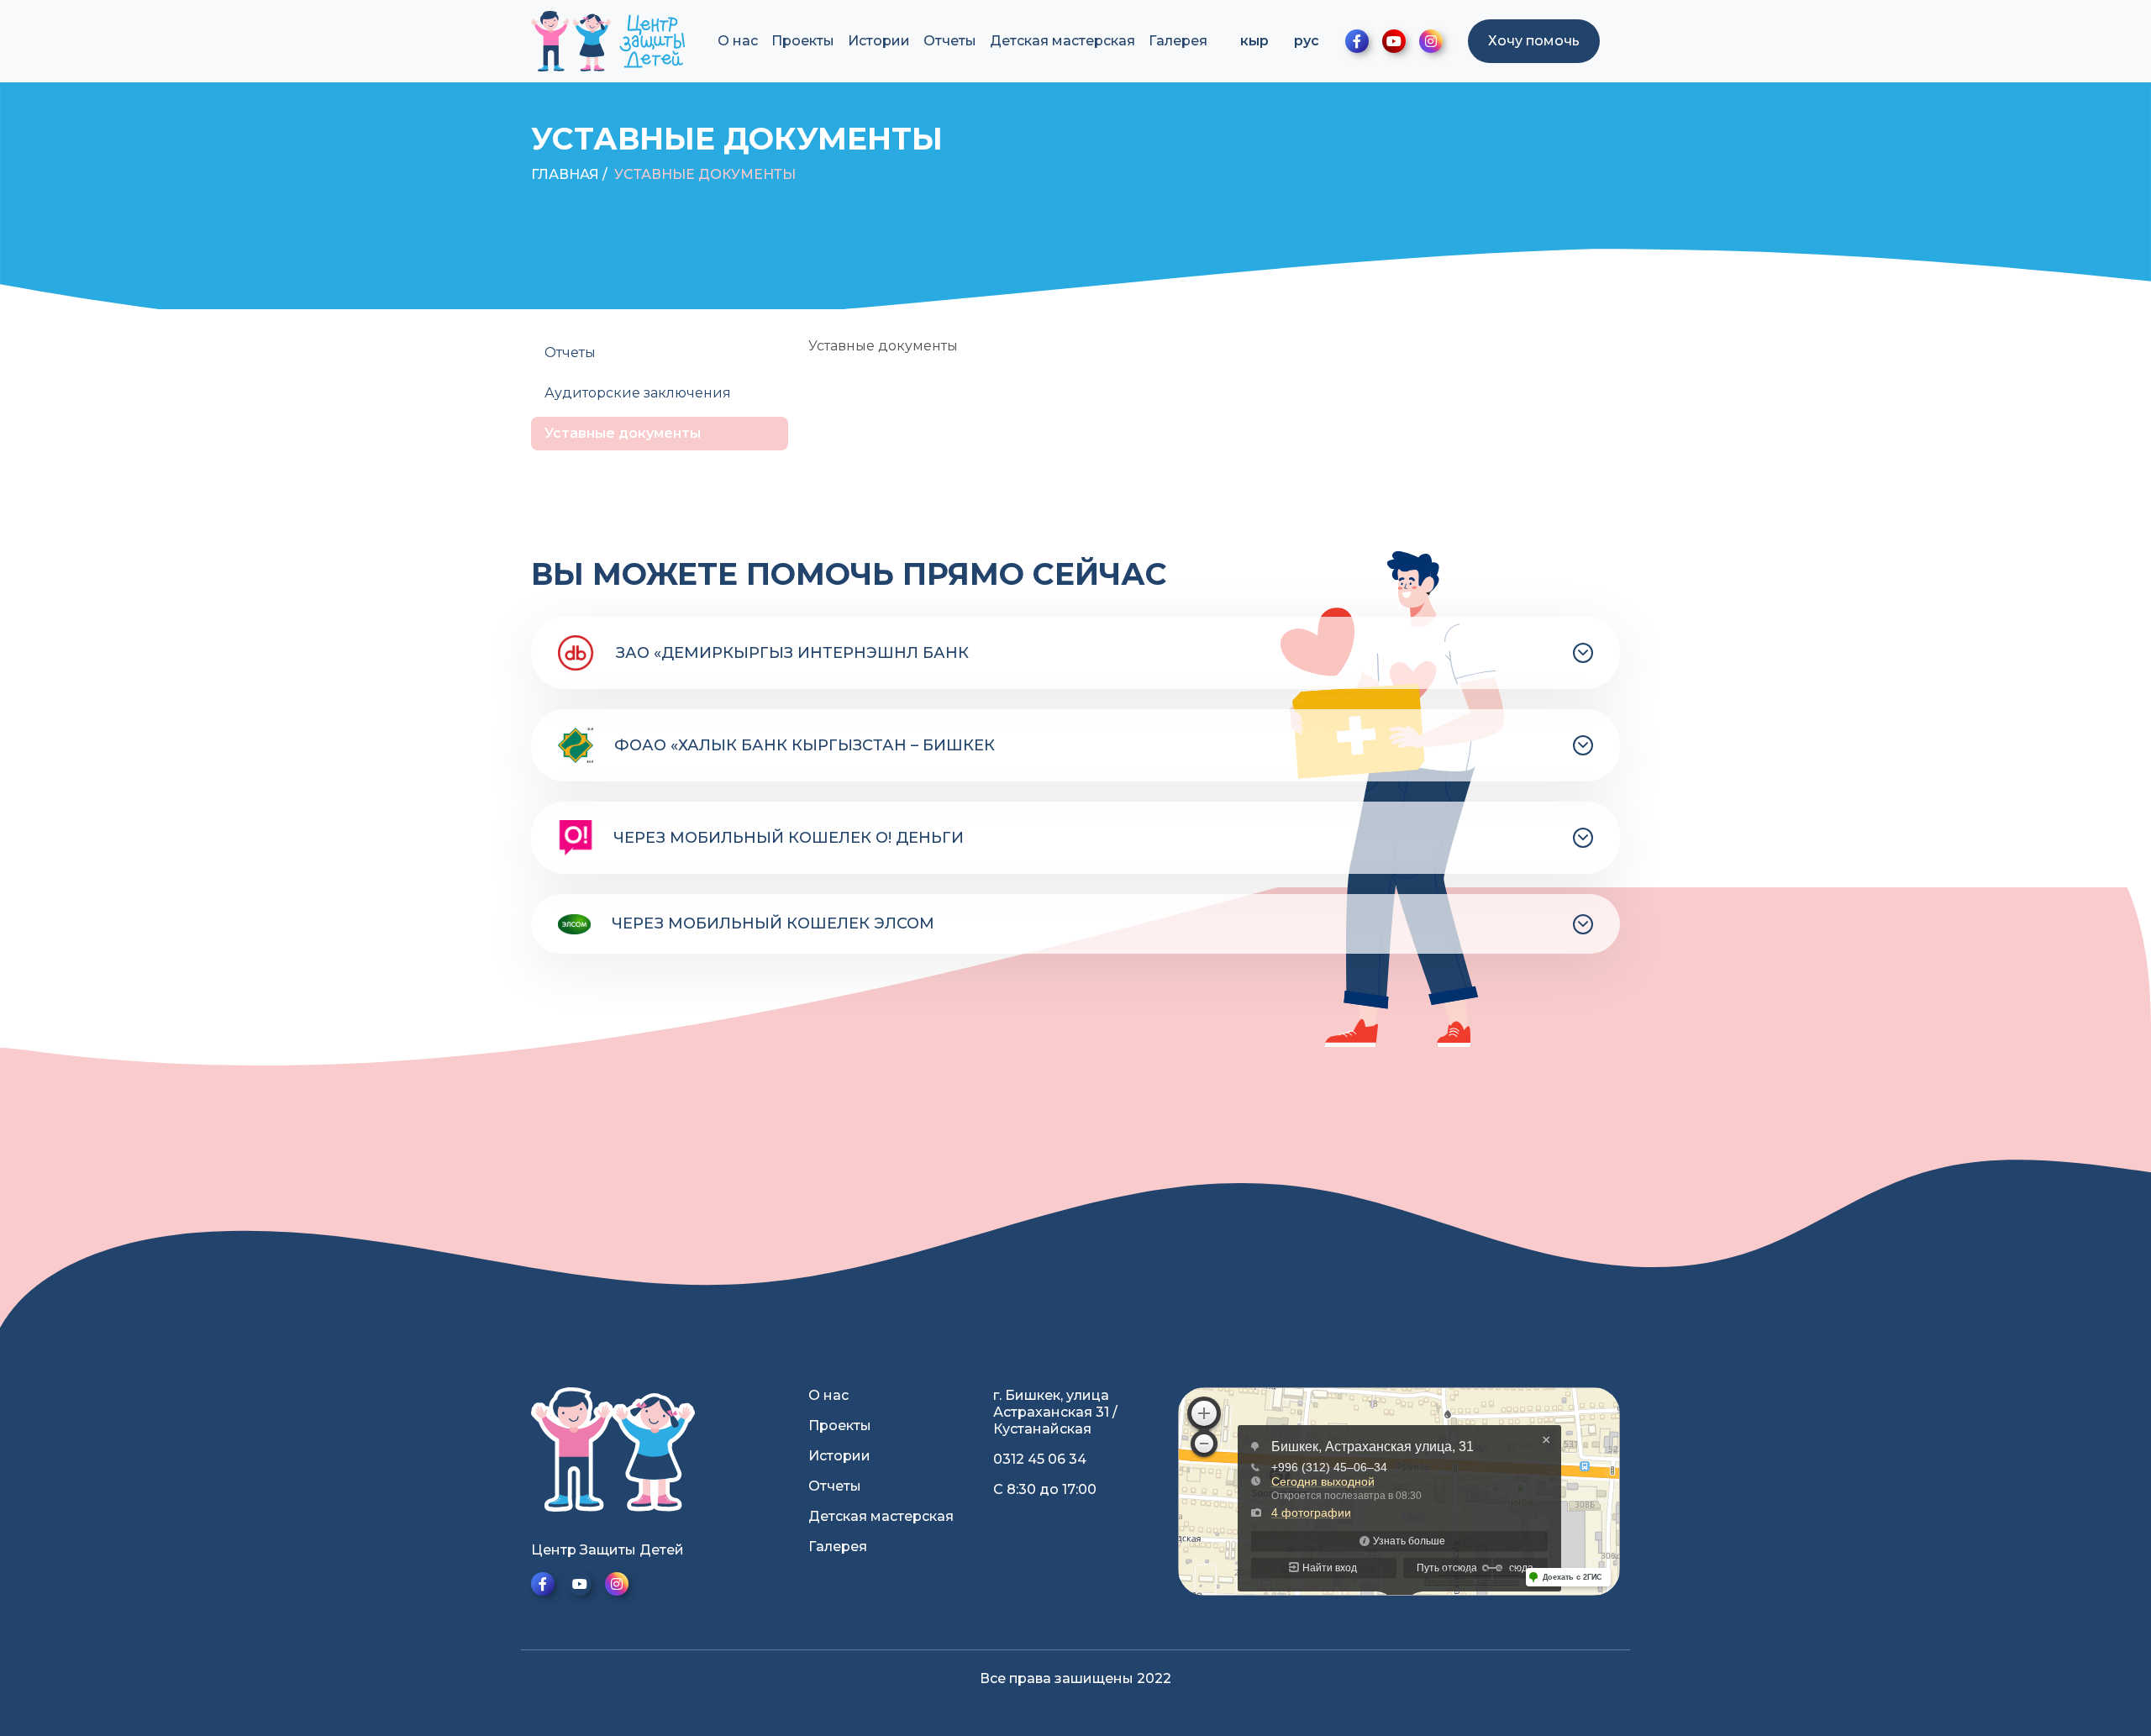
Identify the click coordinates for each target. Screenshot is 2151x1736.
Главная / (569, 174)
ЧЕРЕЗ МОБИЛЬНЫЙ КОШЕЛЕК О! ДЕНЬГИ (789, 838)
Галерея (1178, 41)
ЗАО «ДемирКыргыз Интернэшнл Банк (792, 653)
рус (1307, 41)
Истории (879, 41)
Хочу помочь (1534, 41)
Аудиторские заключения (638, 393)
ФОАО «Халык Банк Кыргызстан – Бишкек (805, 745)
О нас (738, 41)
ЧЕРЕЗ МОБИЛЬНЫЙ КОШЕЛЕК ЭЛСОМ (773, 923)
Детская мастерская (1062, 41)
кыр (1254, 41)
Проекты (803, 41)
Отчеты (950, 41)
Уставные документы (705, 174)
